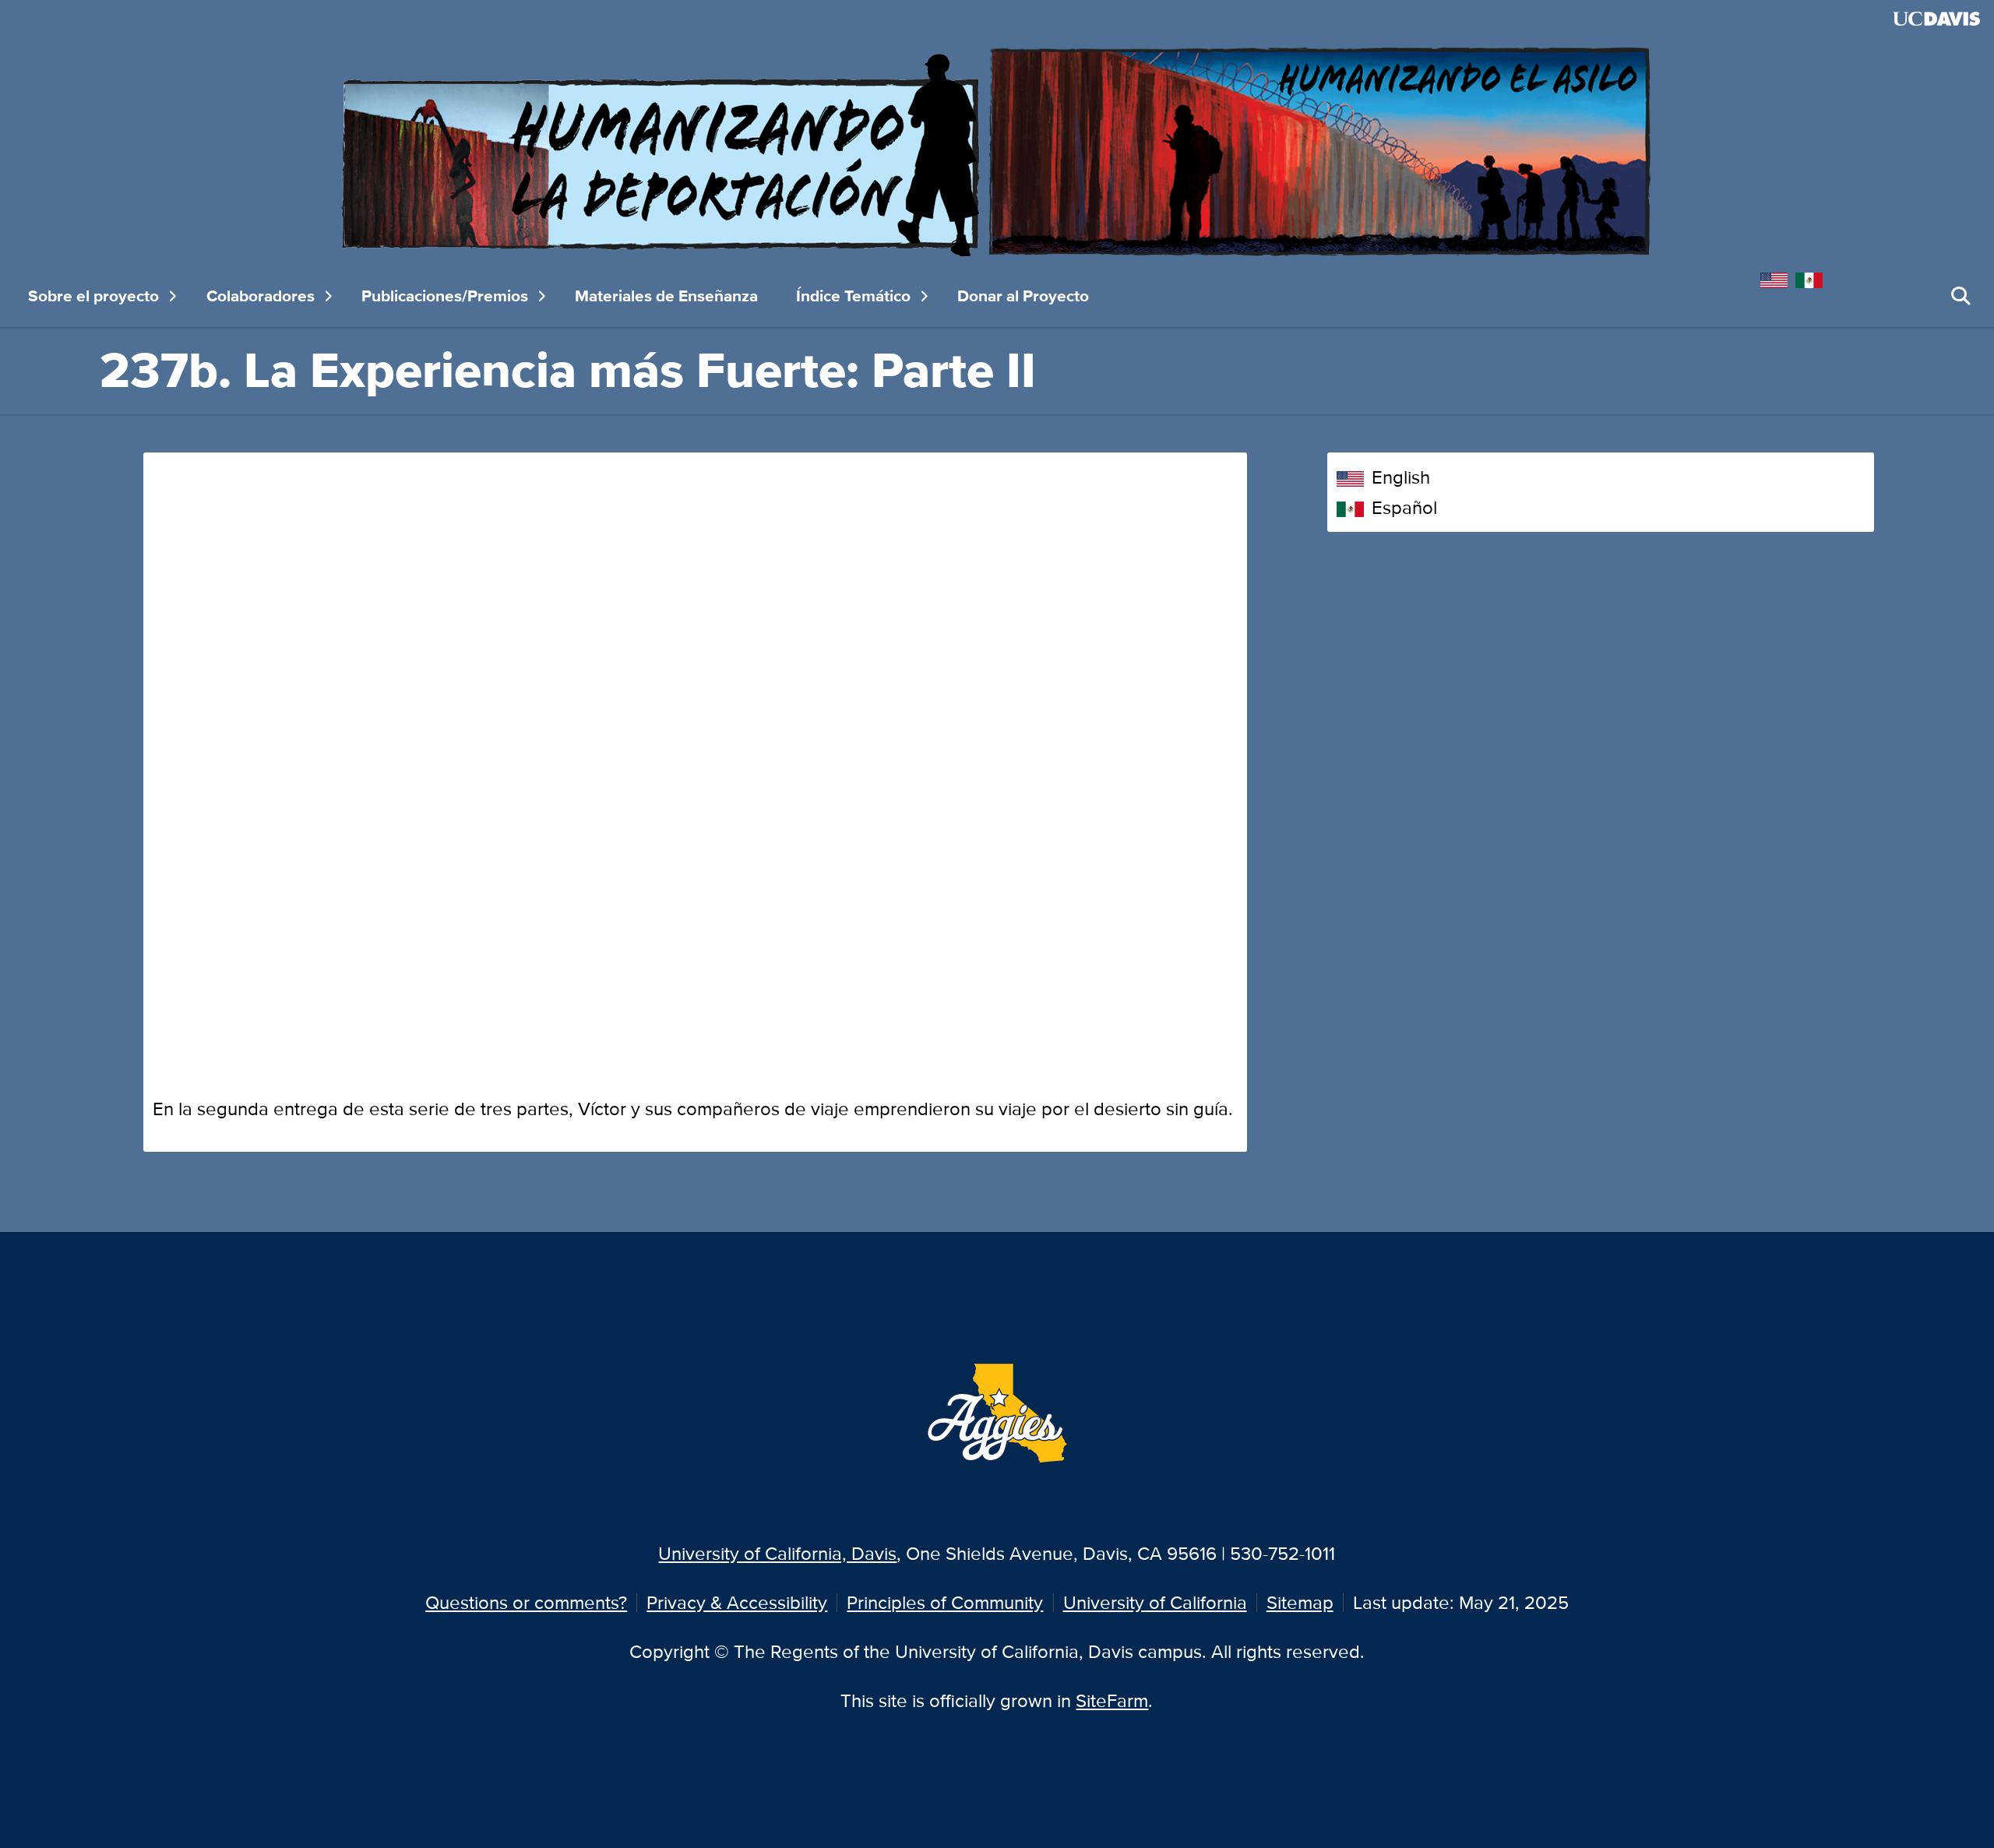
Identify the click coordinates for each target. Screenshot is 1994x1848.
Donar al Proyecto (1023, 296)
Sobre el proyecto (93, 296)
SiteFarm (1112, 1700)
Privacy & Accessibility (737, 1602)
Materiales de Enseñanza (666, 296)
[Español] (1813, 278)
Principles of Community (945, 1602)
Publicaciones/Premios (445, 296)
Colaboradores (261, 296)
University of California (1155, 1602)
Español (1404, 507)
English (1401, 477)
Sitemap (1300, 1602)
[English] (1778, 278)
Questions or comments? (526, 1602)
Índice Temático (853, 296)
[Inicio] (997, 150)
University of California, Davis (777, 1553)
